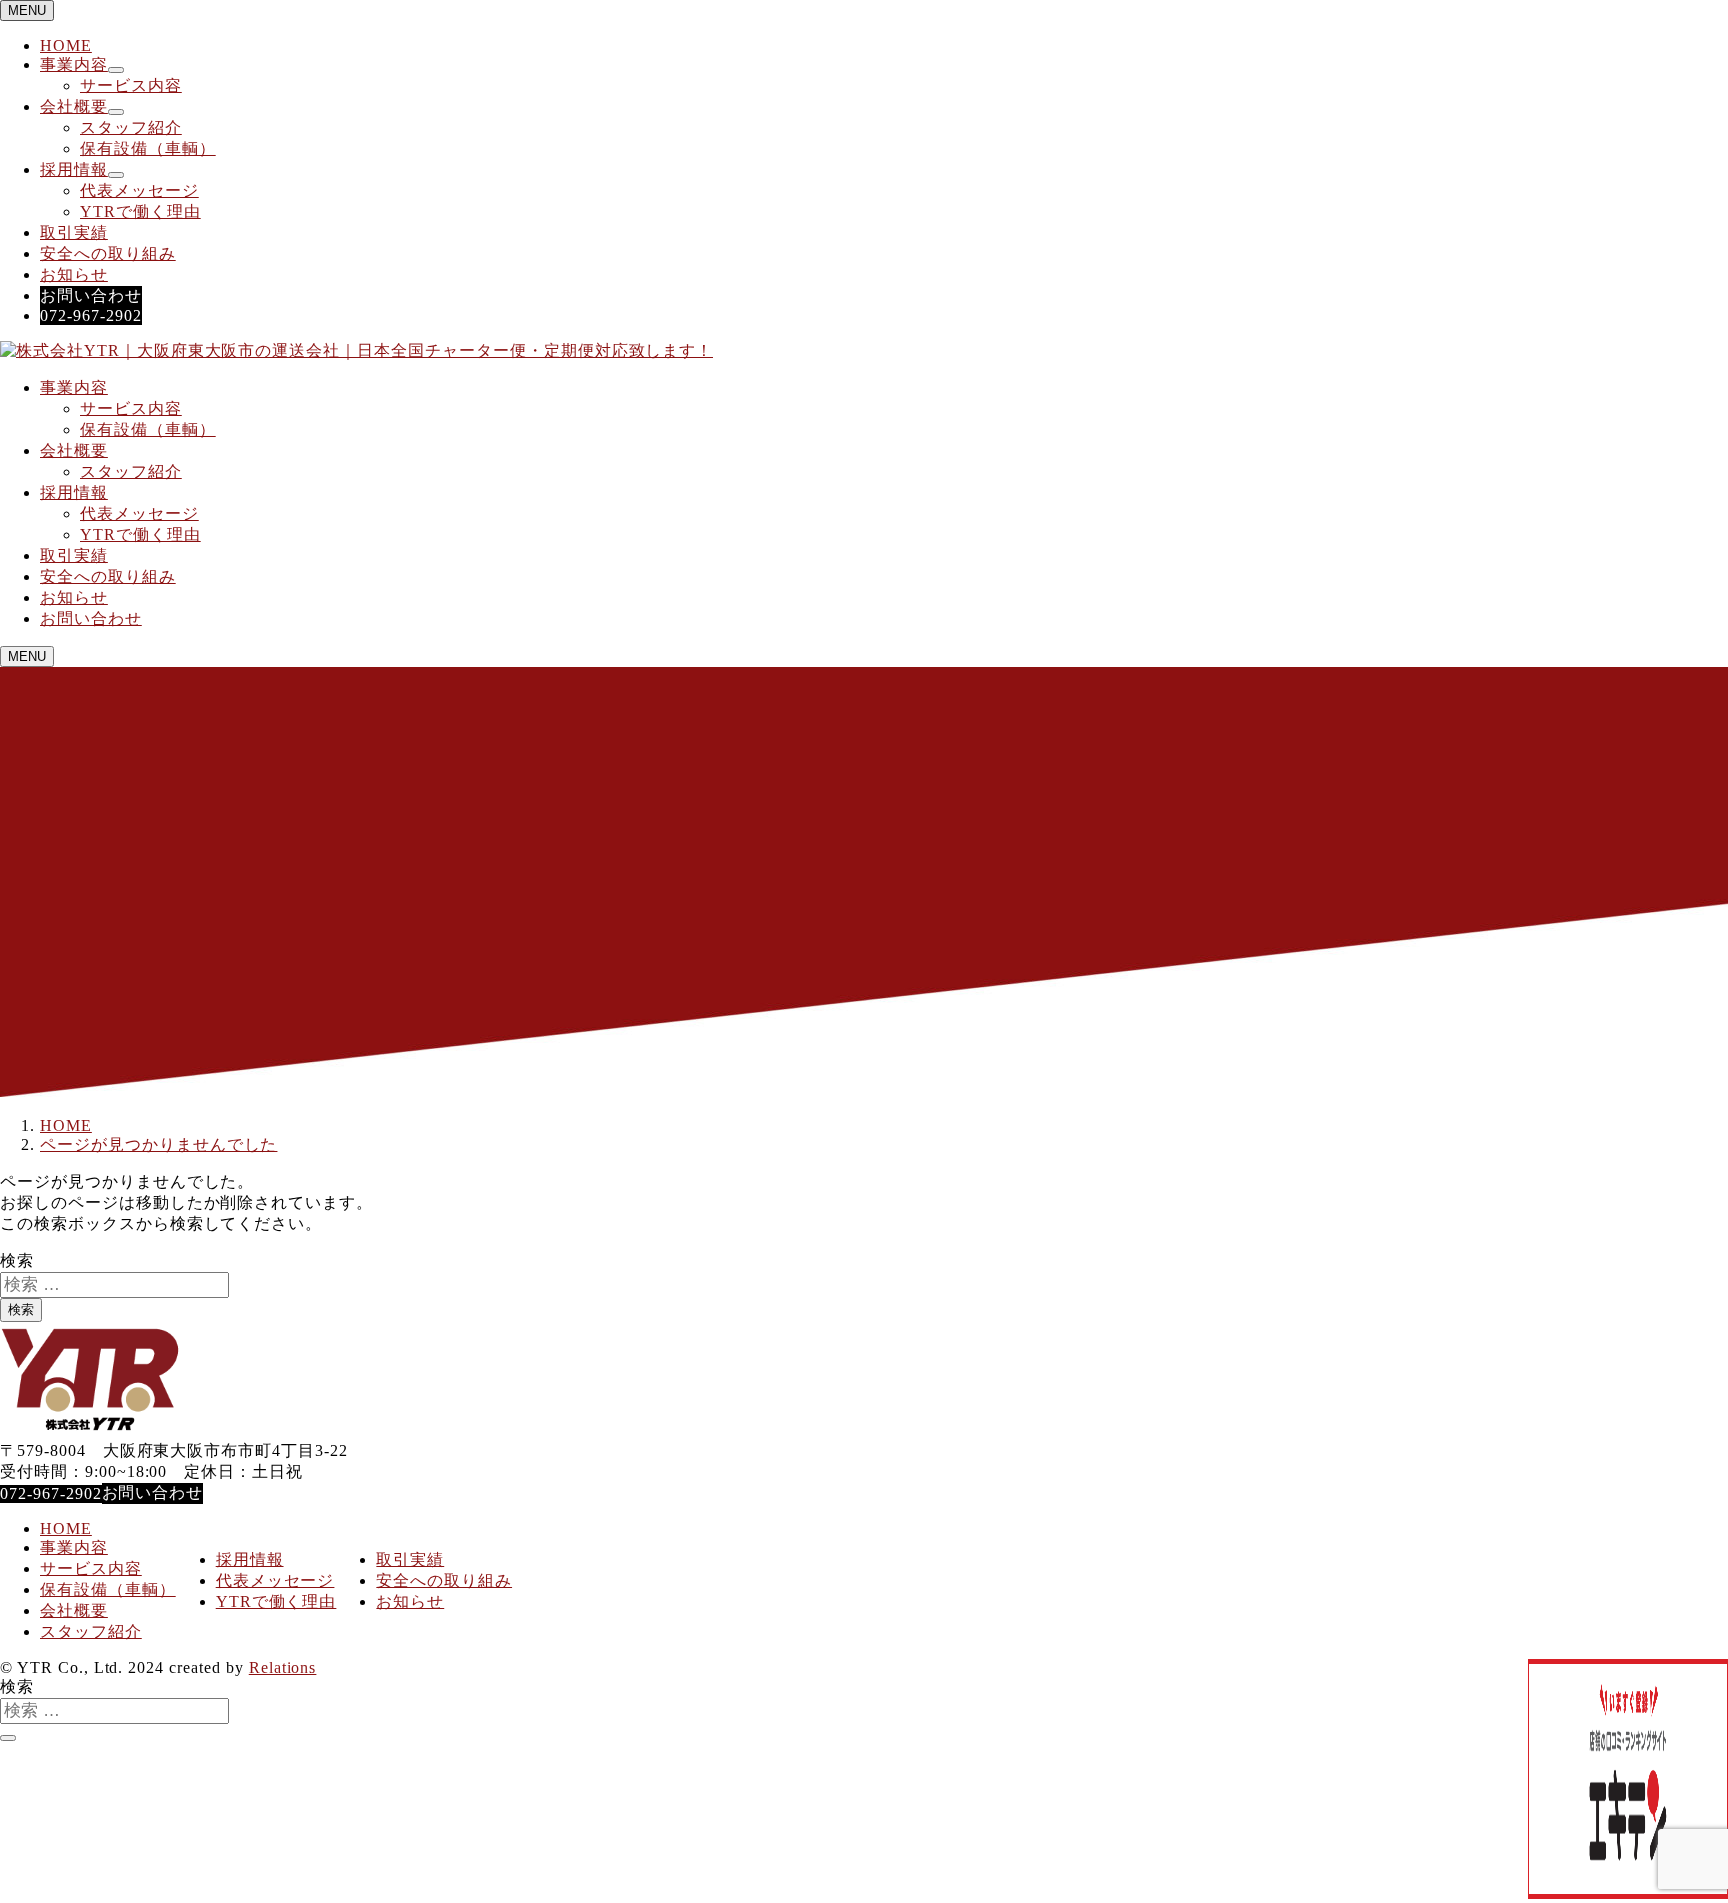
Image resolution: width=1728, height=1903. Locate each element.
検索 (17, 1260)
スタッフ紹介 (131, 127)
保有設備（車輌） (148, 148)
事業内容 (74, 64)
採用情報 (74, 169)
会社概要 (74, 106)
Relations (283, 1667)
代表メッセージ (139, 190)
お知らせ (74, 274)
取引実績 (74, 232)
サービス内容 (131, 85)
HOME (66, 45)
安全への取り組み (108, 253)
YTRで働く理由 (140, 211)
